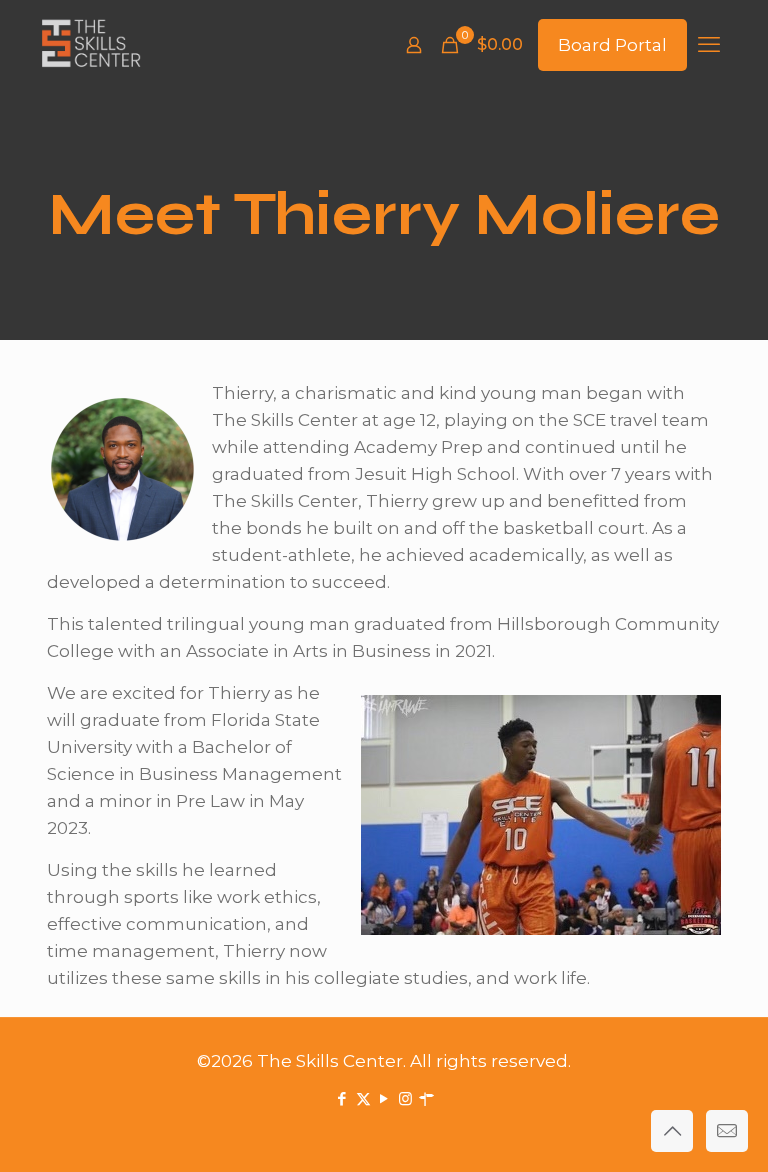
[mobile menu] (709, 45)
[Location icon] (426, 1098)
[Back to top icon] (672, 1131)
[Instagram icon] (405, 1098)
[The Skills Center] (91, 45)
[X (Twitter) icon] (363, 1098)
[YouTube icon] (384, 1098)
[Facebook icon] (342, 1098)
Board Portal (612, 45)
